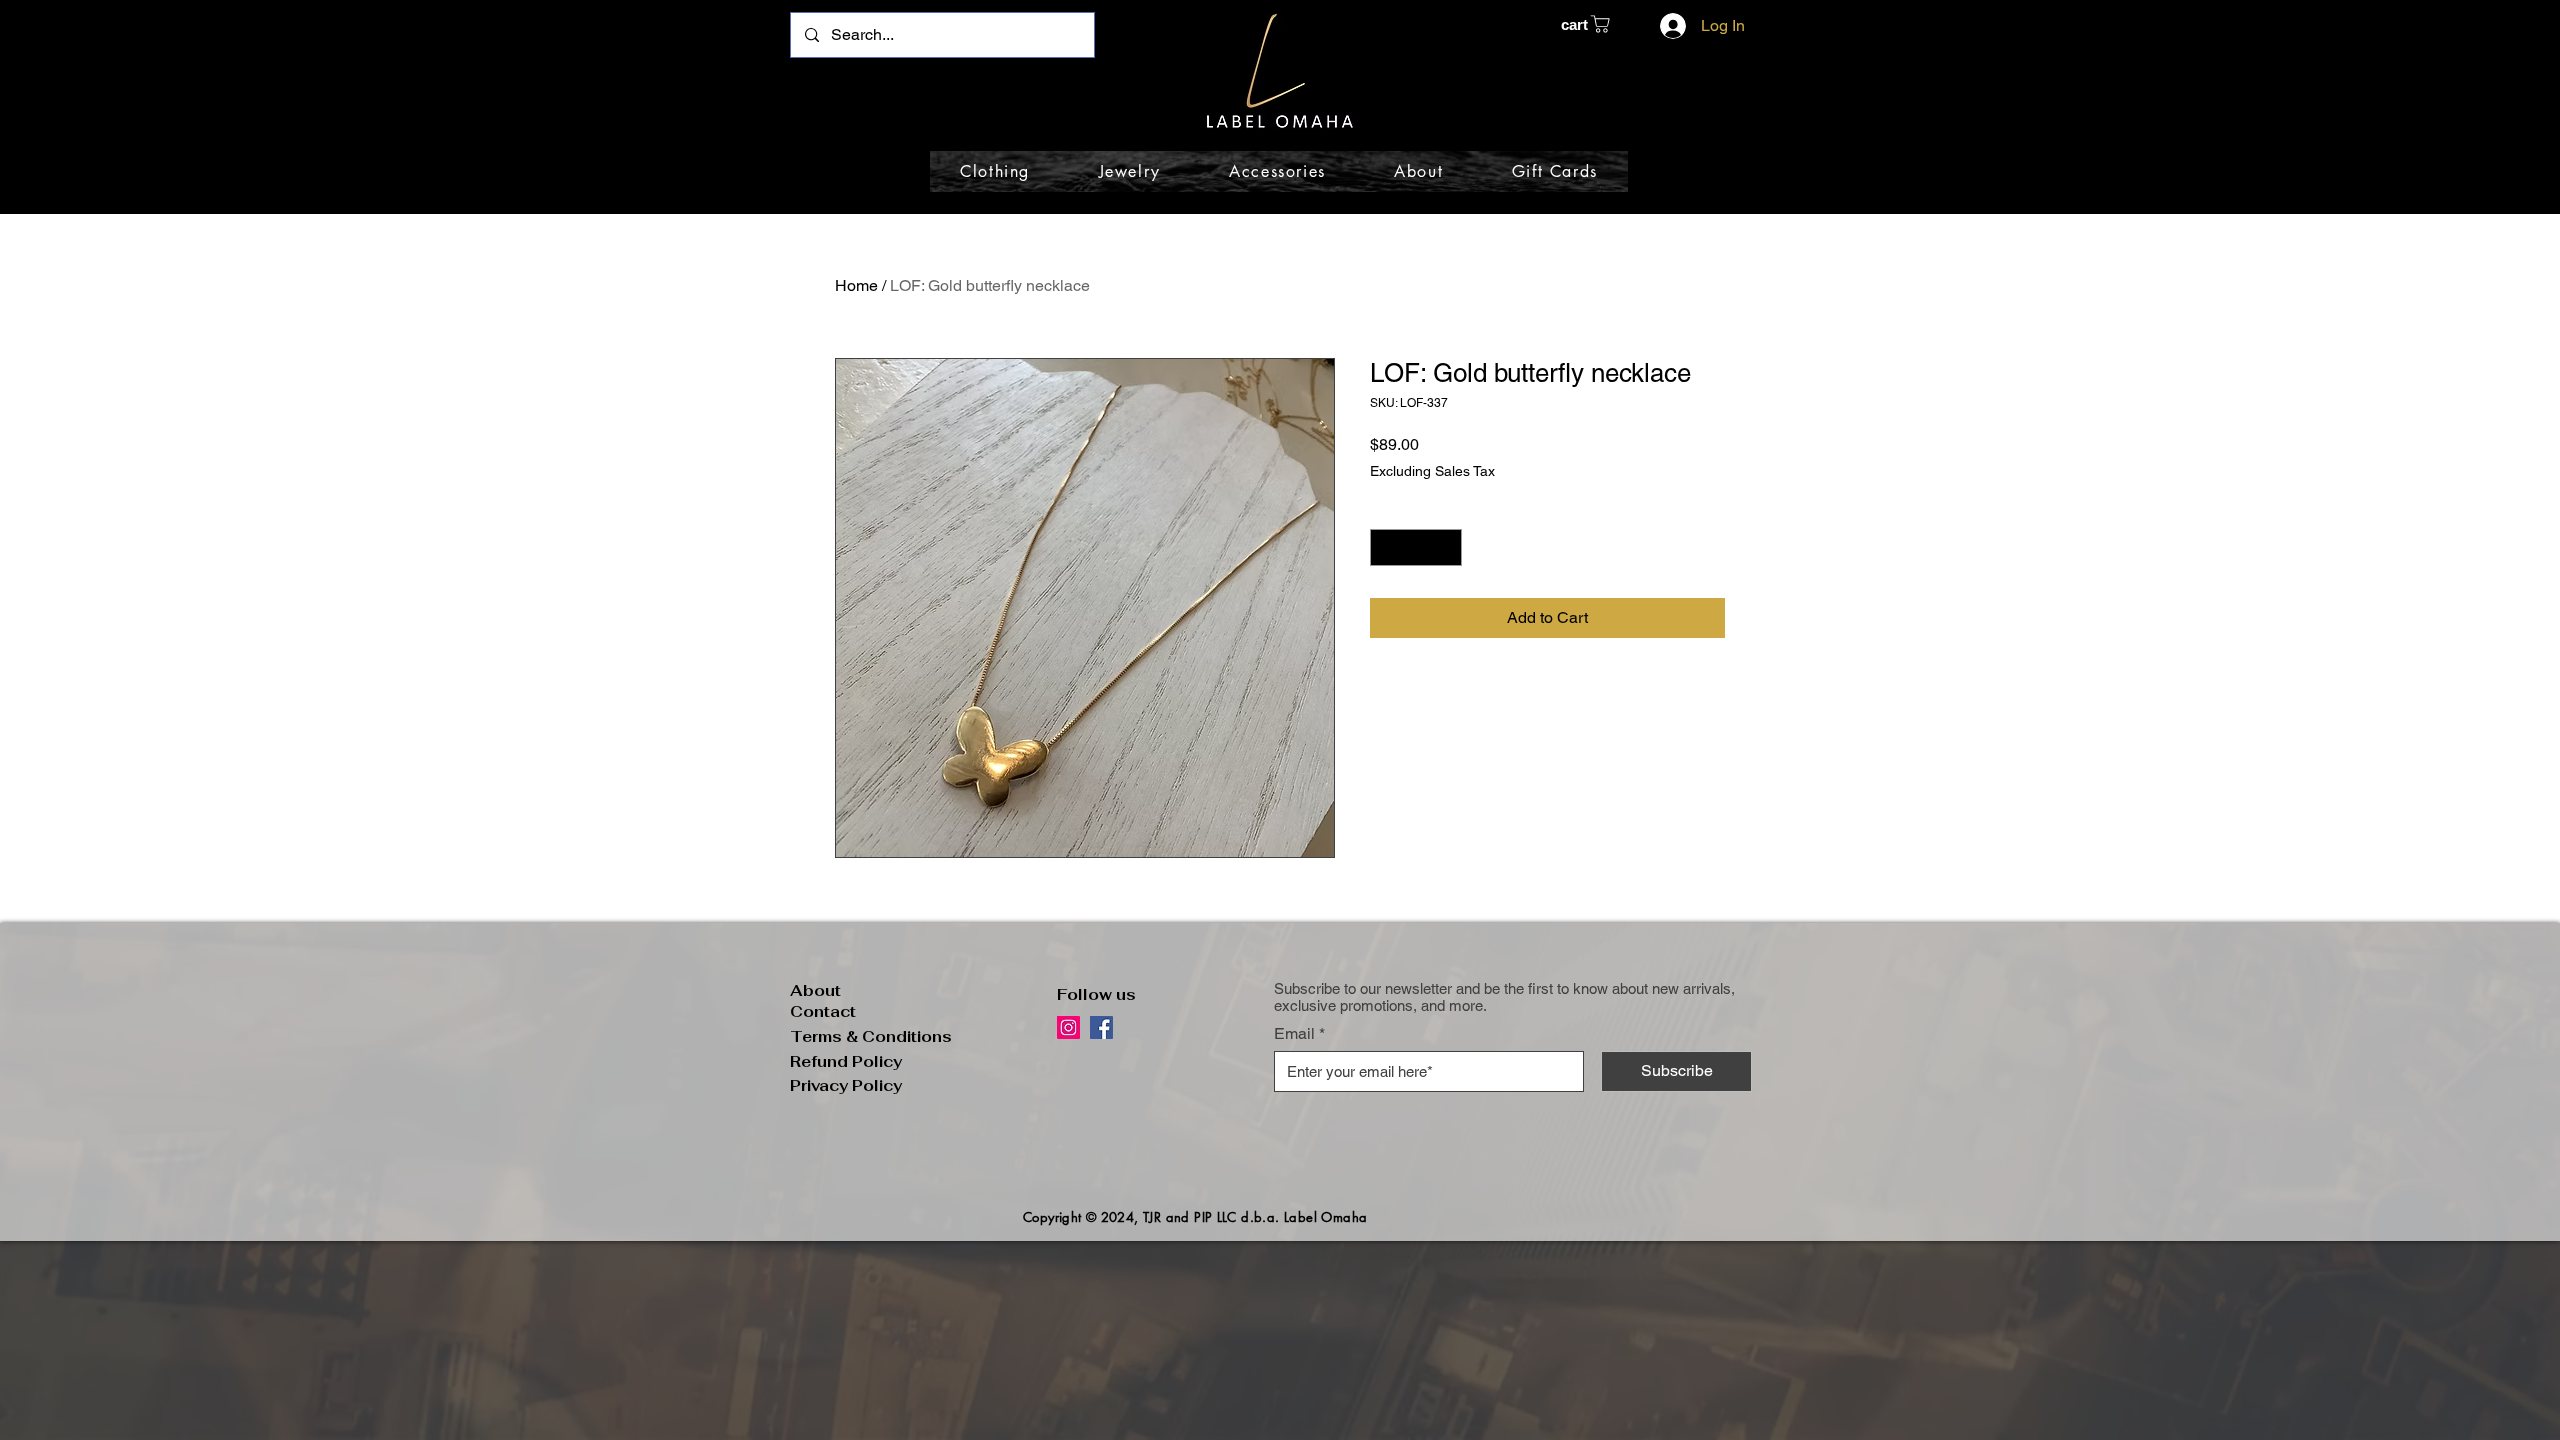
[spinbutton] (1416, 547)
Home (856, 285)
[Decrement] (1385, 547)
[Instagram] (1068, 1027)
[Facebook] (1101, 1027)
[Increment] (1446, 547)
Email (1294, 1034)
